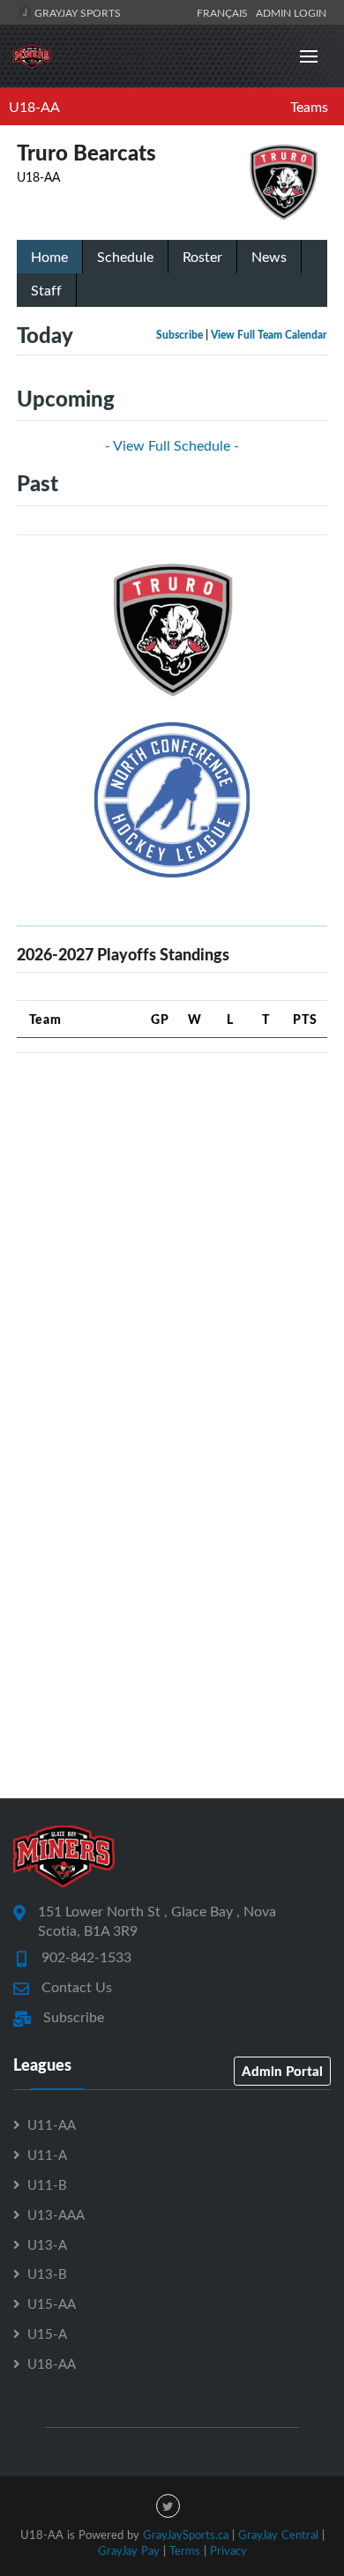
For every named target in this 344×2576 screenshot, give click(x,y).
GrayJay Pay (129, 2550)
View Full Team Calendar (269, 335)
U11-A (47, 2154)
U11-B (47, 2184)
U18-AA (34, 107)
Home (49, 257)
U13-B (47, 2274)
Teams (309, 107)
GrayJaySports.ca (186, 2535)
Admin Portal (282, 2071)
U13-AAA (56, 2214)
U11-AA (52, 2124)
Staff (46, 290)
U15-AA (52, 2303)
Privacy (228, 2550)
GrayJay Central (278, 2535)
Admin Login (291, 12)
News (269, 257)
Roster (202, 257)
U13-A (47, 2244)
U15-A (47, 2333)
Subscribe (179, 335)
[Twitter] (168, 2506)
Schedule (125, 257)
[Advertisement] (172, 1239)
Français (225, 12)
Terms (185, 2550)
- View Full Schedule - (172, 445)
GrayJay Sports (76, 12)
